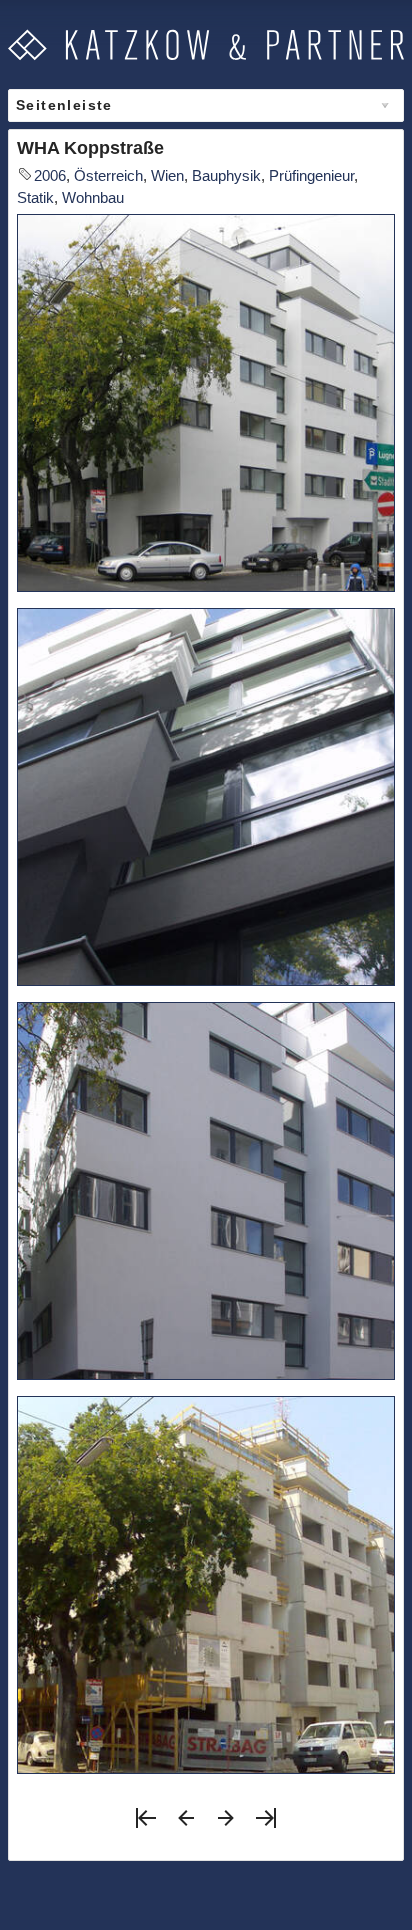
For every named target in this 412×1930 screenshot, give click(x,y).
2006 (50, 175)
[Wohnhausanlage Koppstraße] (206, 403)
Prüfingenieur (311, 175)
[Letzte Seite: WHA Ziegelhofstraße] (266, 1824)
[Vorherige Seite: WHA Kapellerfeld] (186, 1824)
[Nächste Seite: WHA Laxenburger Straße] (226, 1824)
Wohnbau (93, 197)
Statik (35, 197)
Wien (167, 175)
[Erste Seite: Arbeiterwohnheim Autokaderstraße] (146, 1824)
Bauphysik (226, 175)
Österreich (108, 175)
